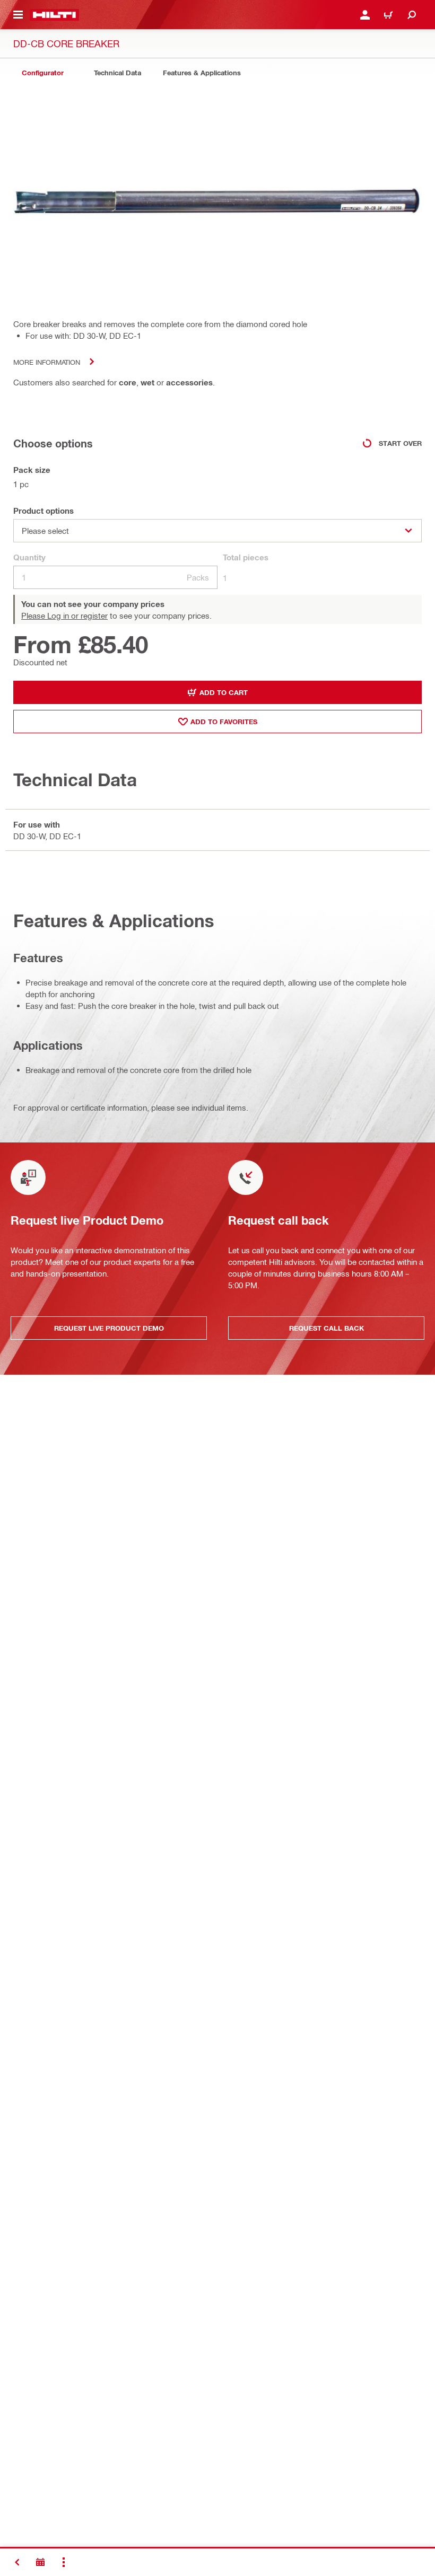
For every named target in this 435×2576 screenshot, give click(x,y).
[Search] (412, 15)
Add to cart (224, 692)
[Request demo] (40, 2562)
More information (47, 362)
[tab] (42, 73)
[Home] (54, 15)
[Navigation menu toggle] (18, 15)
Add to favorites (224, 722)
